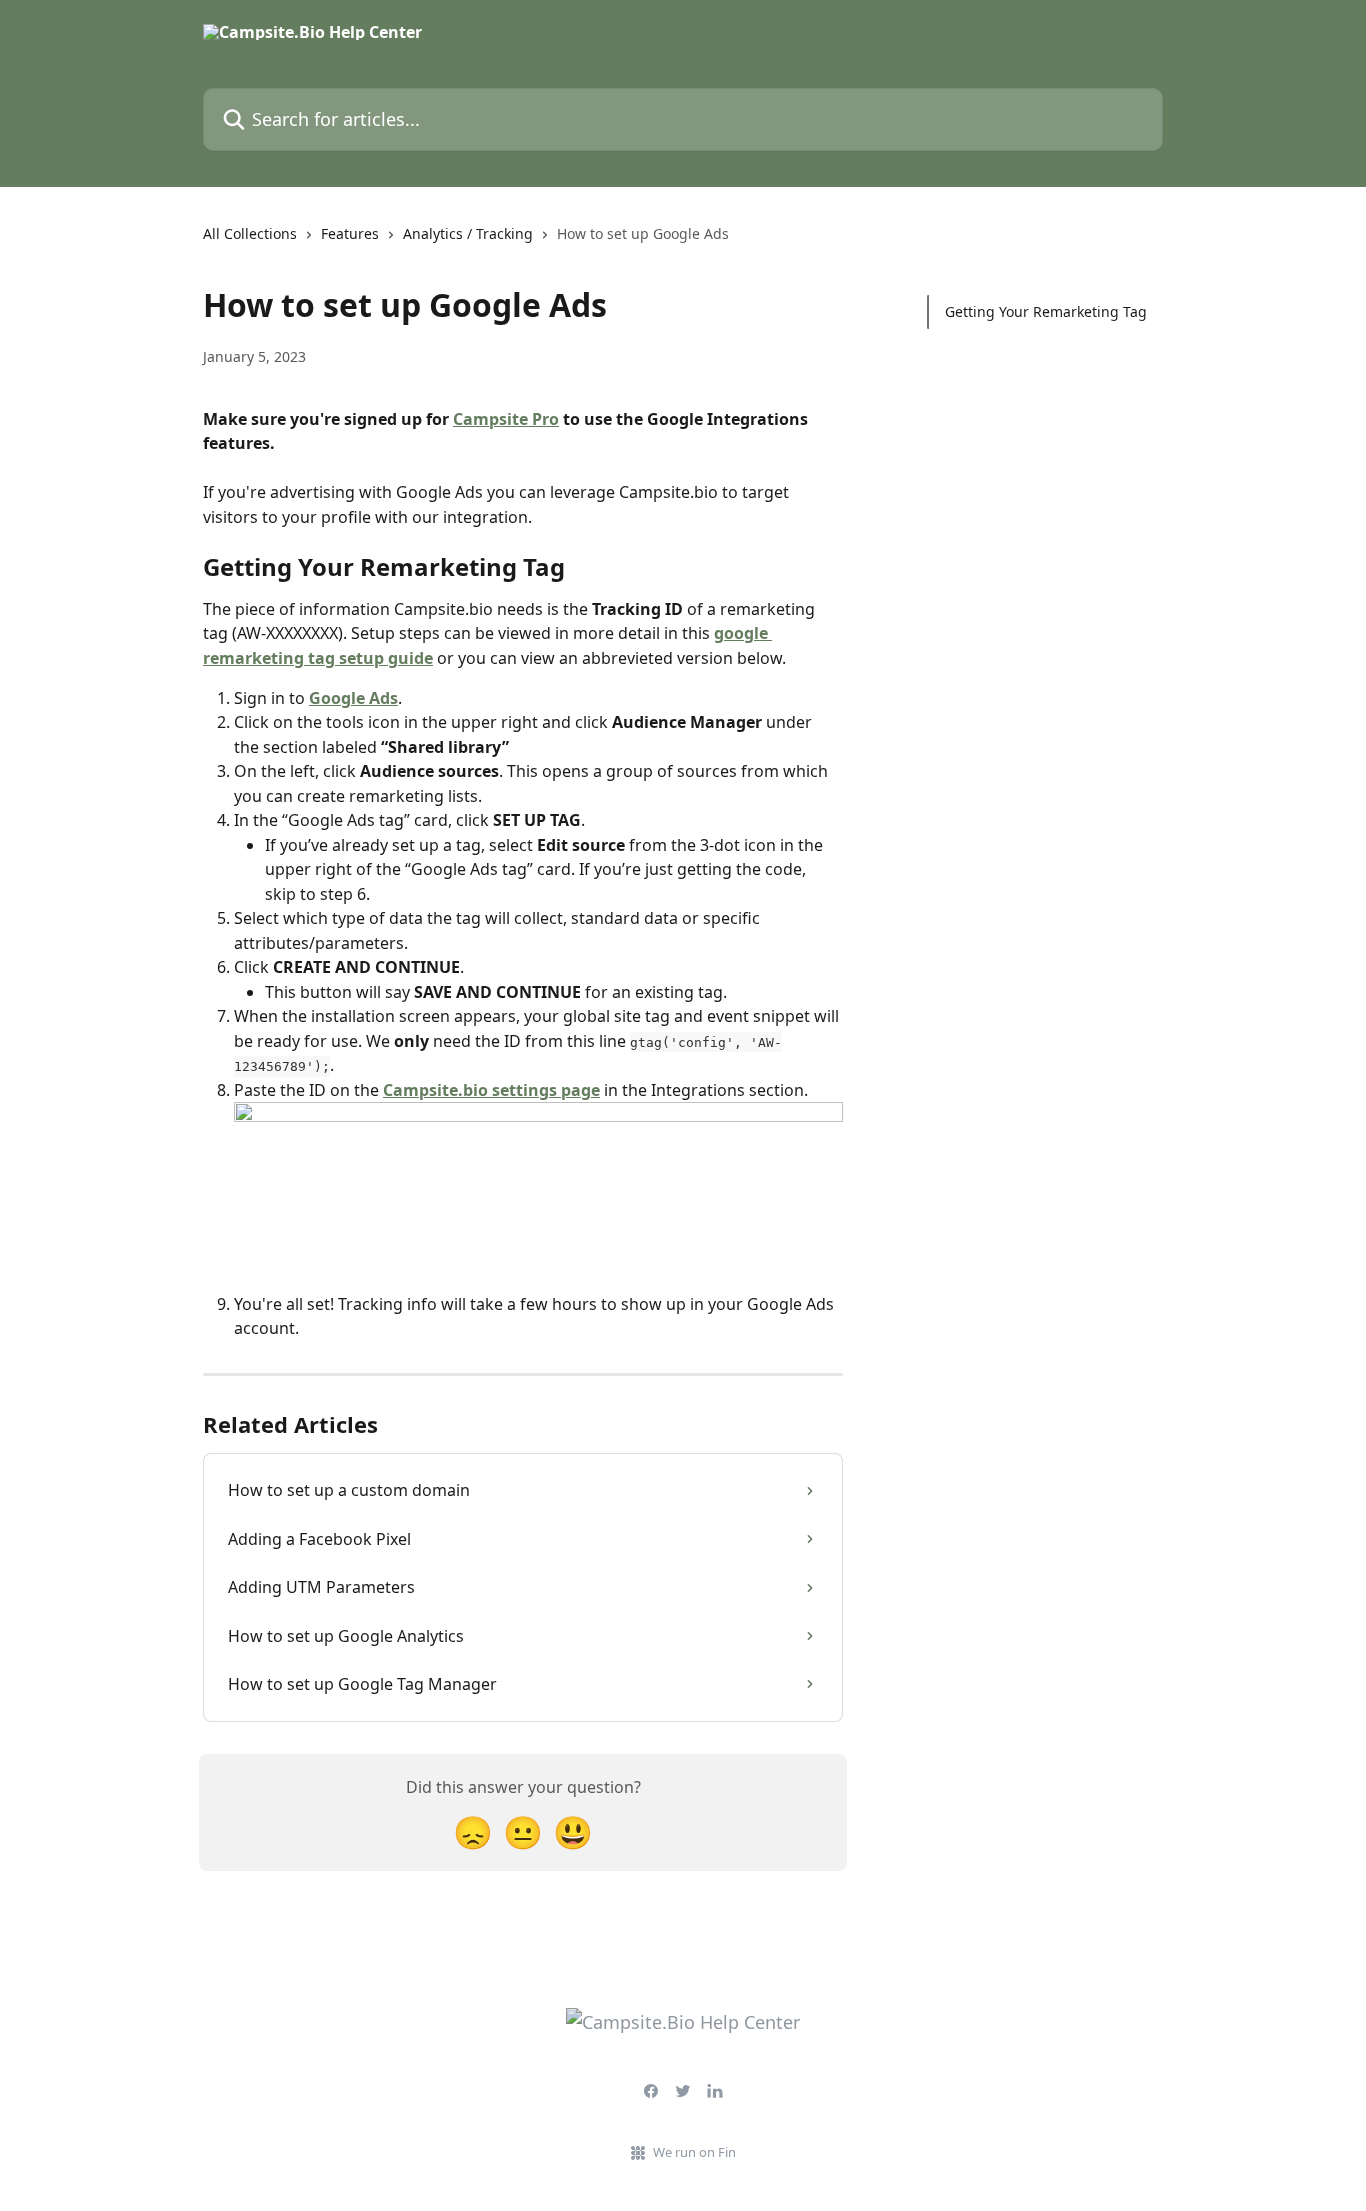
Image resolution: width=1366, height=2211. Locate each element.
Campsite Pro (506, 419)
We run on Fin (694, 2152)
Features (350, 233)
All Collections (250, 233)
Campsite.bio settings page (491, 1090)
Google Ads (353, 698)
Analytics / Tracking (468, 233)
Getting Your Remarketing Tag (1046, 311)
